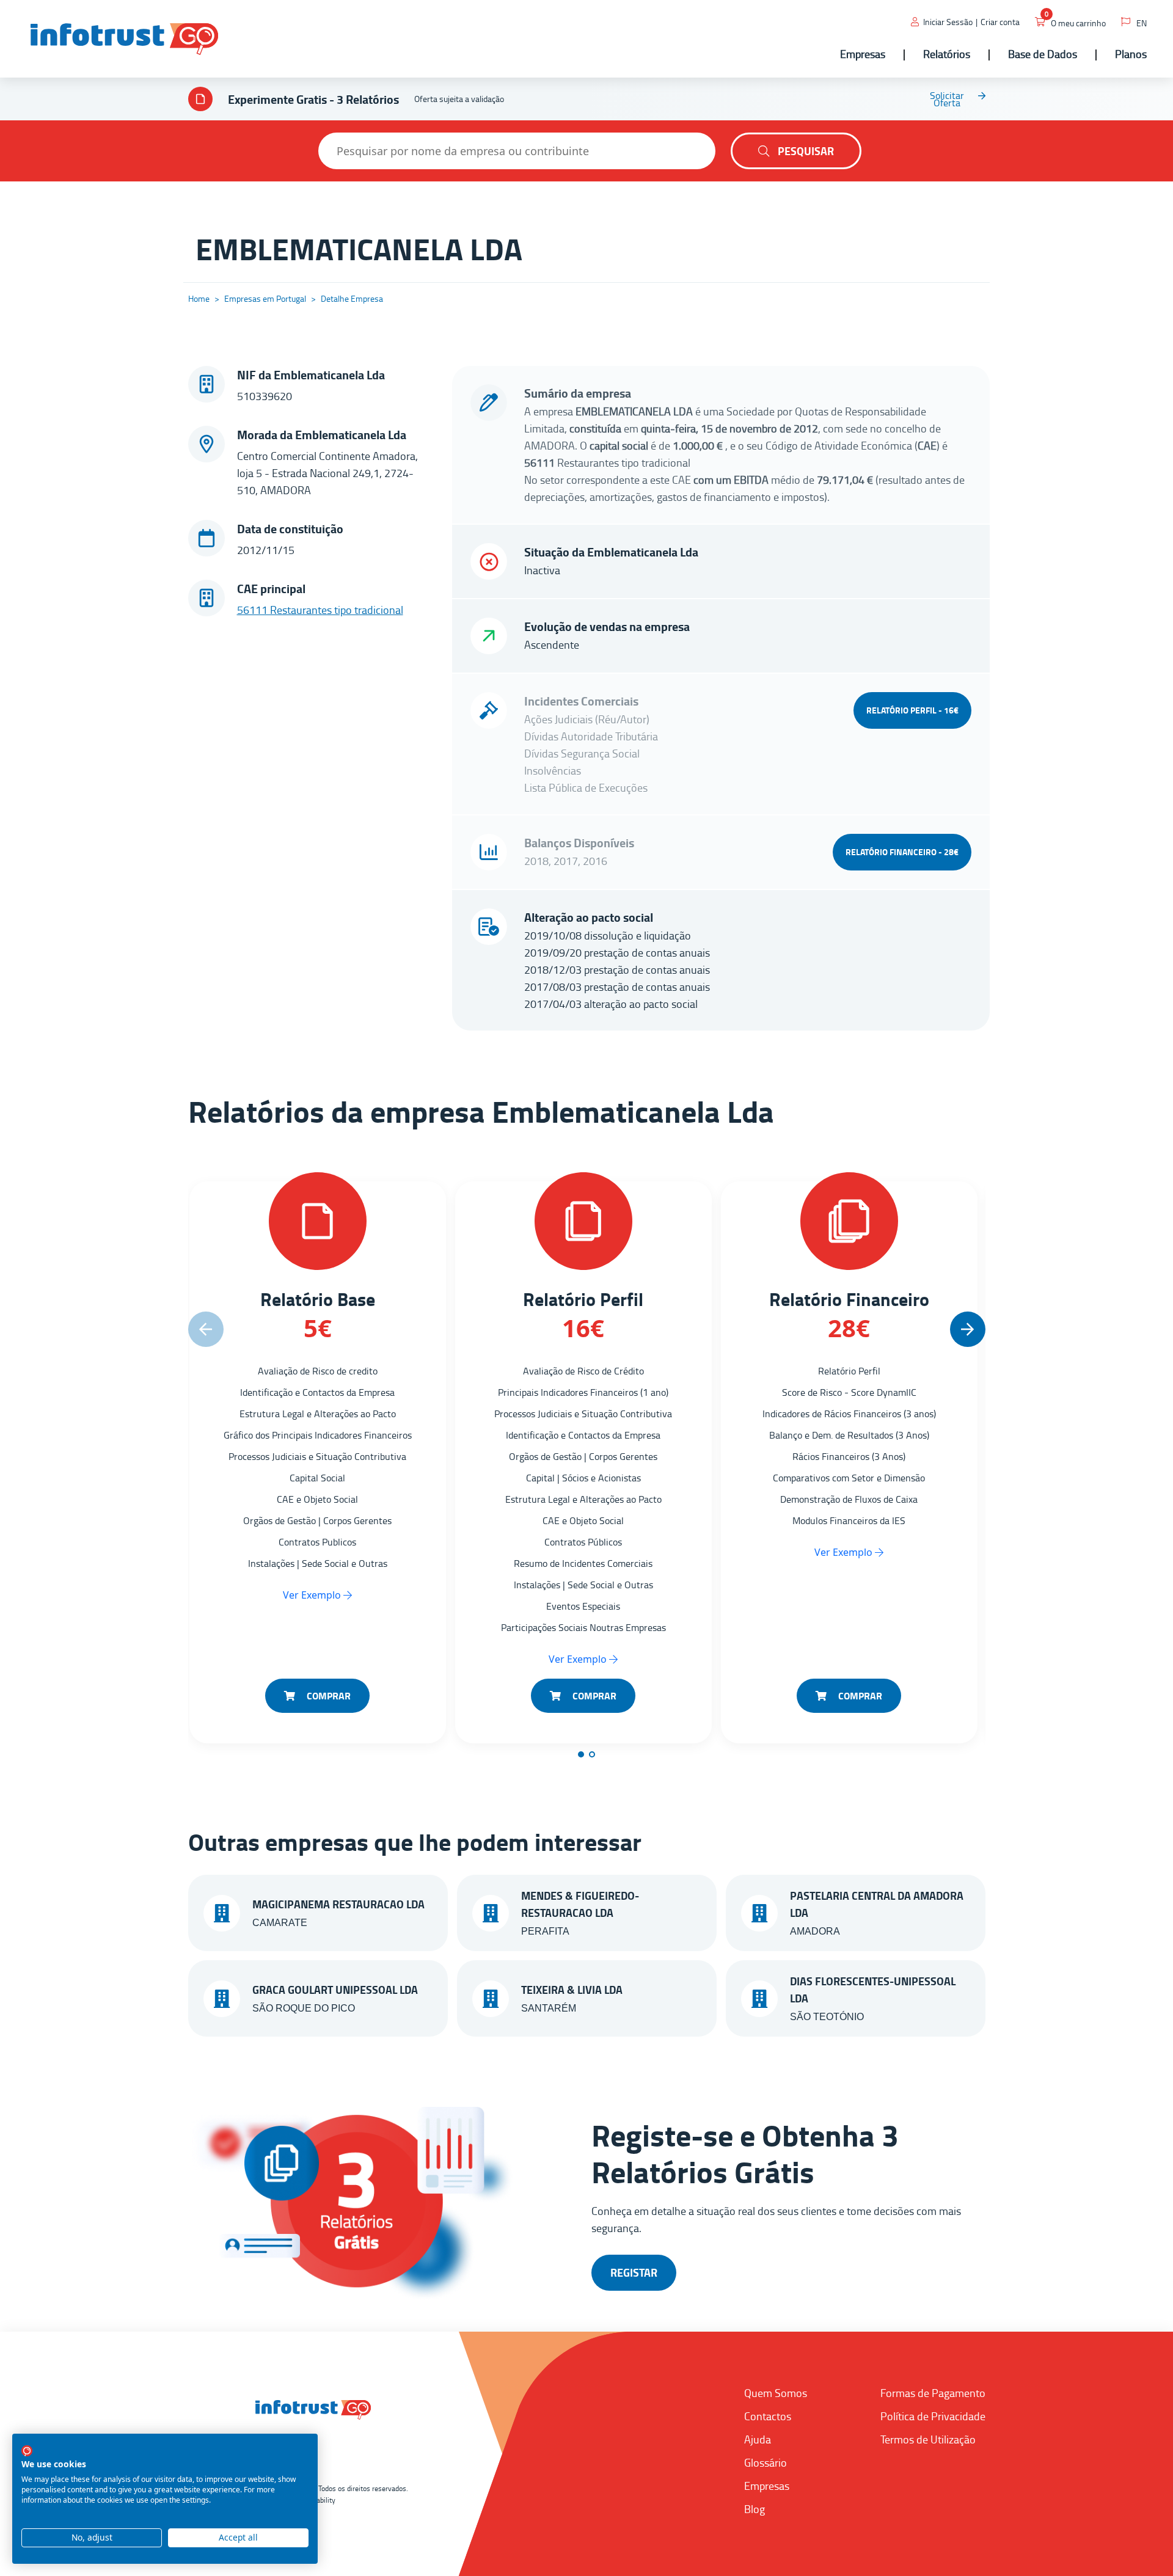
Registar (634, 2272)
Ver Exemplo (313, 1595)
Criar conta (1000, 22)
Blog (755, 2509)
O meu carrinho (1078, 23)
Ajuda (758, 2439)
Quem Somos (776, 2393)
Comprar (327, 1695)
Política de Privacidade (933, 2416)
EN (1142, 23)
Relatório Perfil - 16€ (912, 710)
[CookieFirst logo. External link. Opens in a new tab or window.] (27, 2451)
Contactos (768, 2416)
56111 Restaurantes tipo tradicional (320, 610)
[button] (968, 1329)
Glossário (766, 2462)
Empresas (767, 2486)
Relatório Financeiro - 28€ (902, 852)
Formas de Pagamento (933, 2393)
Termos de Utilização (928, 2439)
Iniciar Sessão (948, 22)
